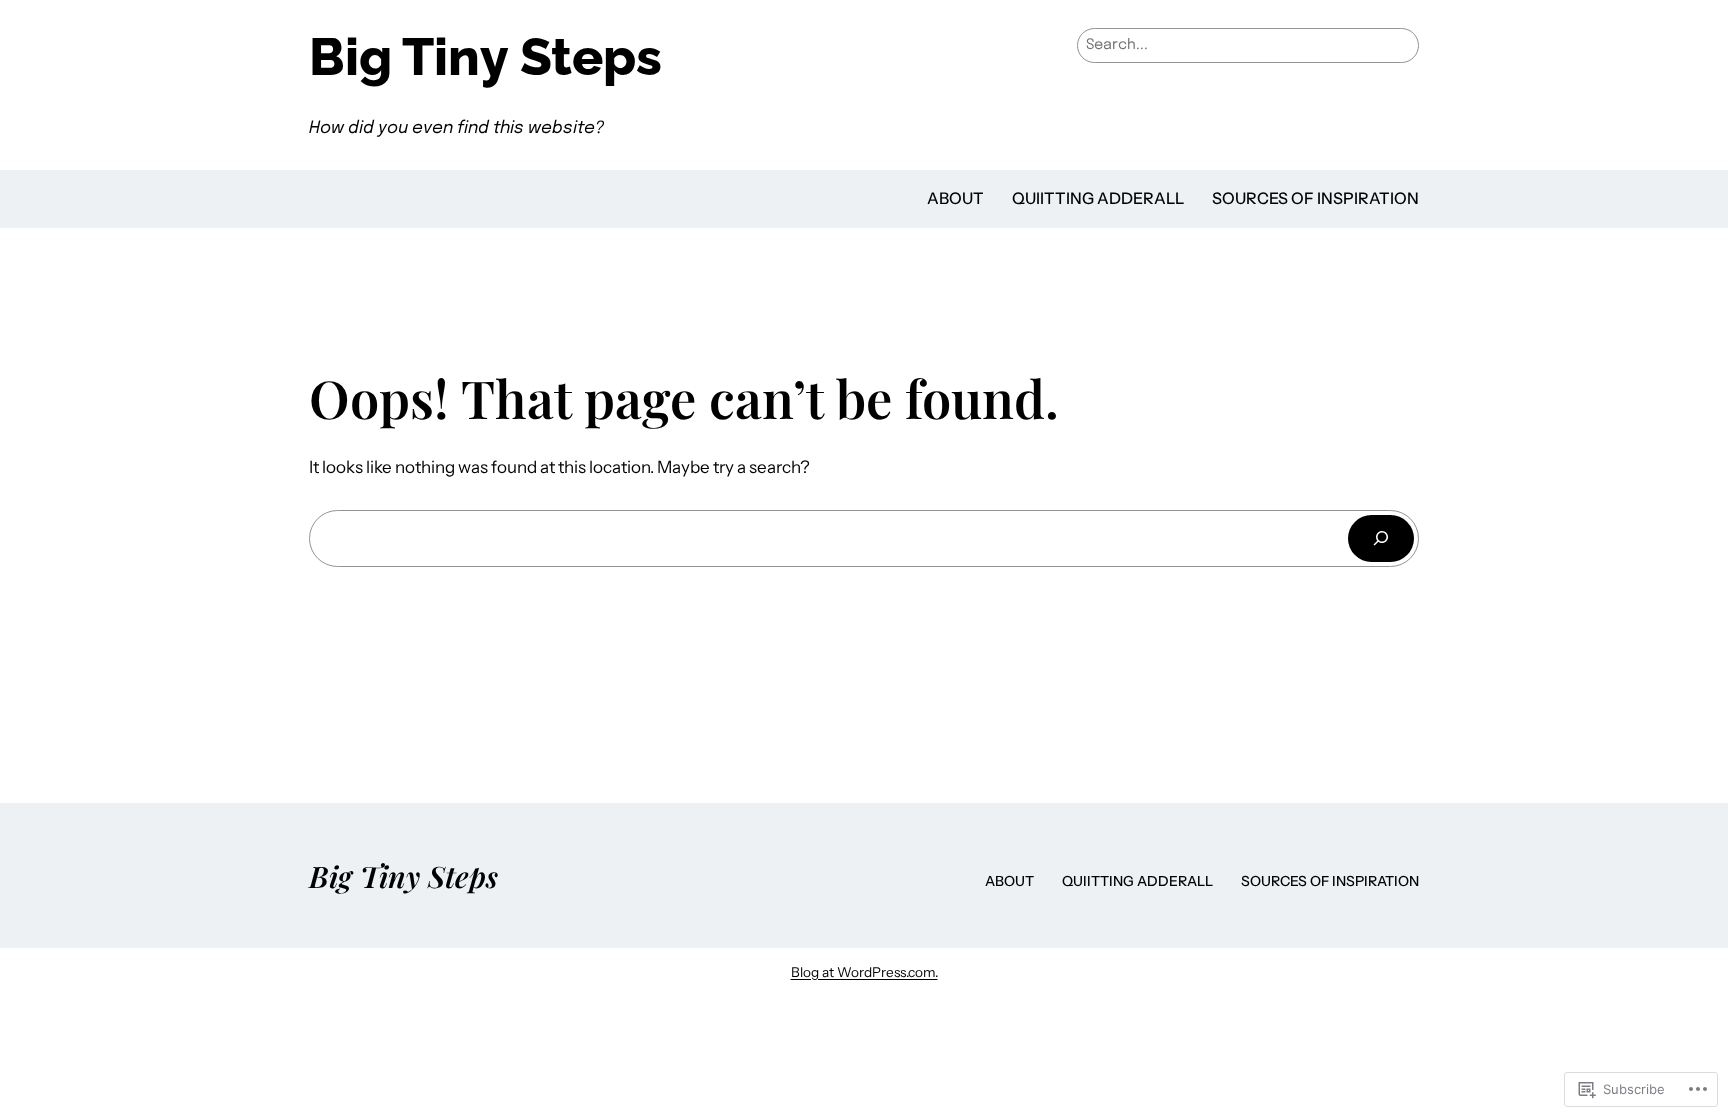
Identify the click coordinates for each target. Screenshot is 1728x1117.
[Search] (1381, 538)
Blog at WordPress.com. (864, 972)
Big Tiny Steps (485, 56)
